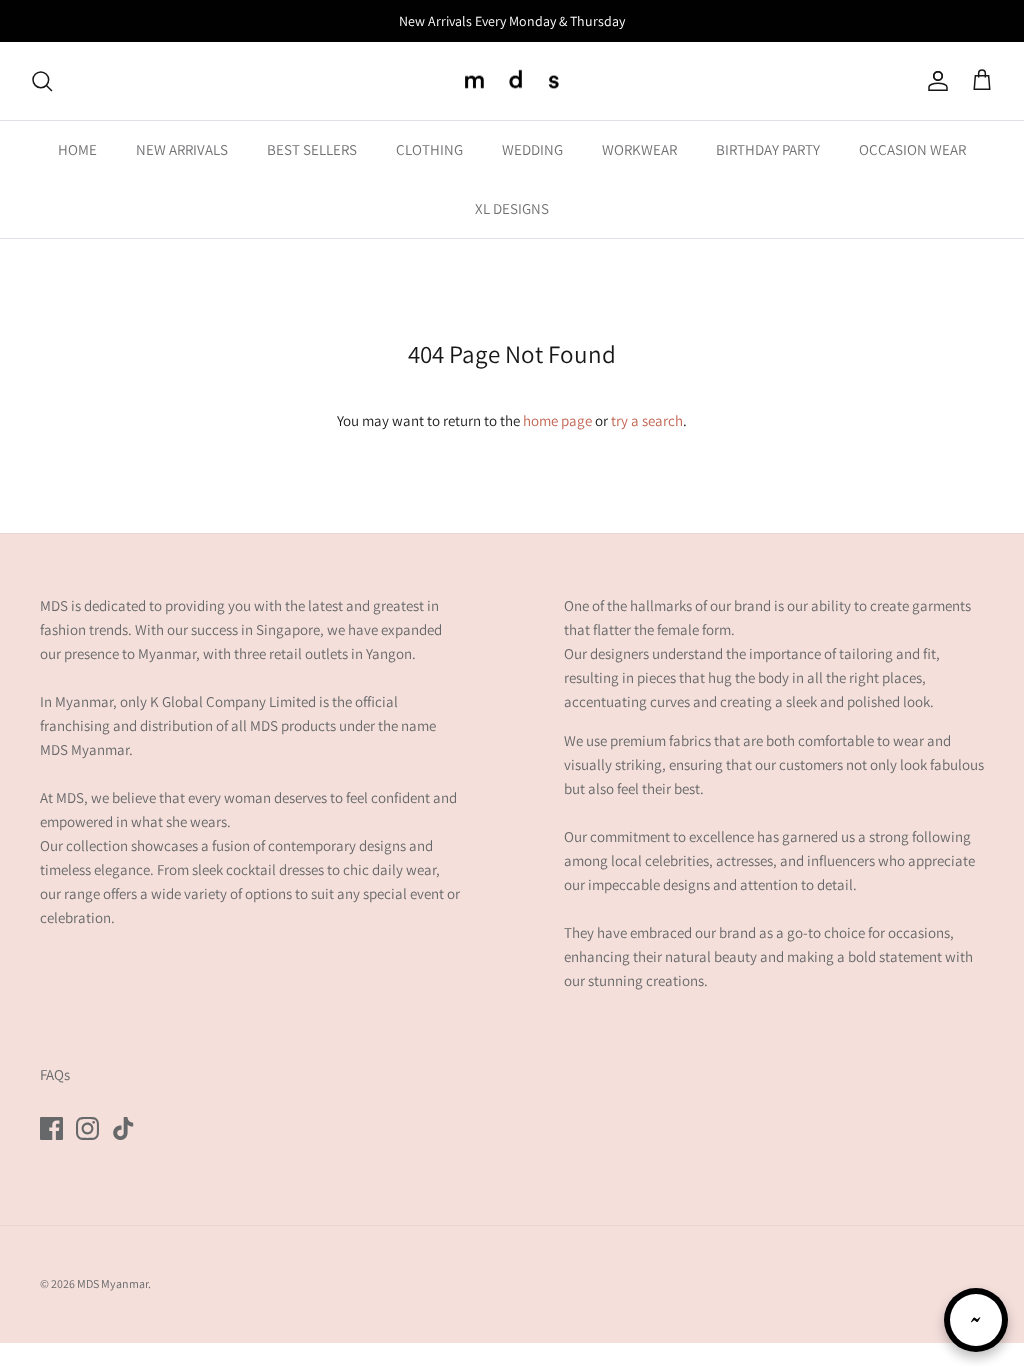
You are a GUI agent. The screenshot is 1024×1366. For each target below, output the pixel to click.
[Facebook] (51, 1128)
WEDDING (532, 149)
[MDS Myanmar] (512, 81)
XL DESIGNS (512, 208)
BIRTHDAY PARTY (768, 149)
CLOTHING (429, 149)
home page (557, 420)
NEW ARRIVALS (182, 149)
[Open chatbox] (976, 1320)
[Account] (934, 81)
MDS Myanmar (112, 1283)
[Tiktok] (123, 1128)
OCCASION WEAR (912, 149)
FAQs (55, 1074)
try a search (647, 420)
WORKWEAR (639, 149)
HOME (77, 149)
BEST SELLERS (312, 149)
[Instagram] (87, 1128)
